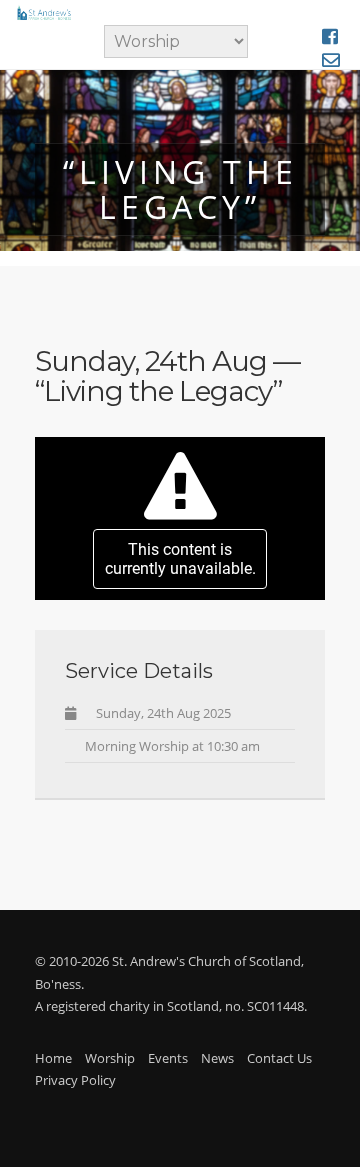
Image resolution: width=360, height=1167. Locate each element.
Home (53, 1058)
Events (168, 1058)
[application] (180, 518)
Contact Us (279, 1058)
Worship (110, 1058)
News (217, 1058)
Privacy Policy (75, 1080)
